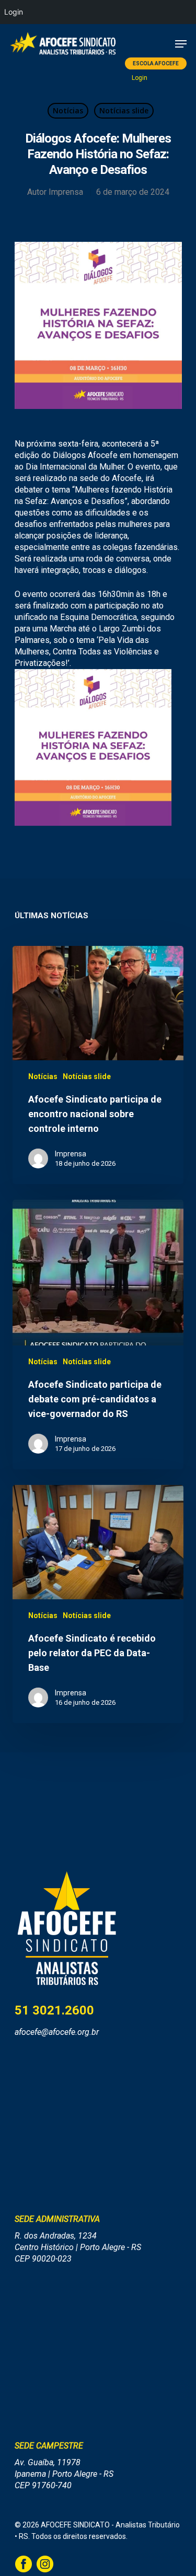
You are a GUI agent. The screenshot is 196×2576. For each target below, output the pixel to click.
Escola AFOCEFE (156, 63)
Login (140, 78)
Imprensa (66, 192)
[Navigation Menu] (181, 44)
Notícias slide (124, 110)
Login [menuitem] (14, 12)
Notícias (68, 110)
